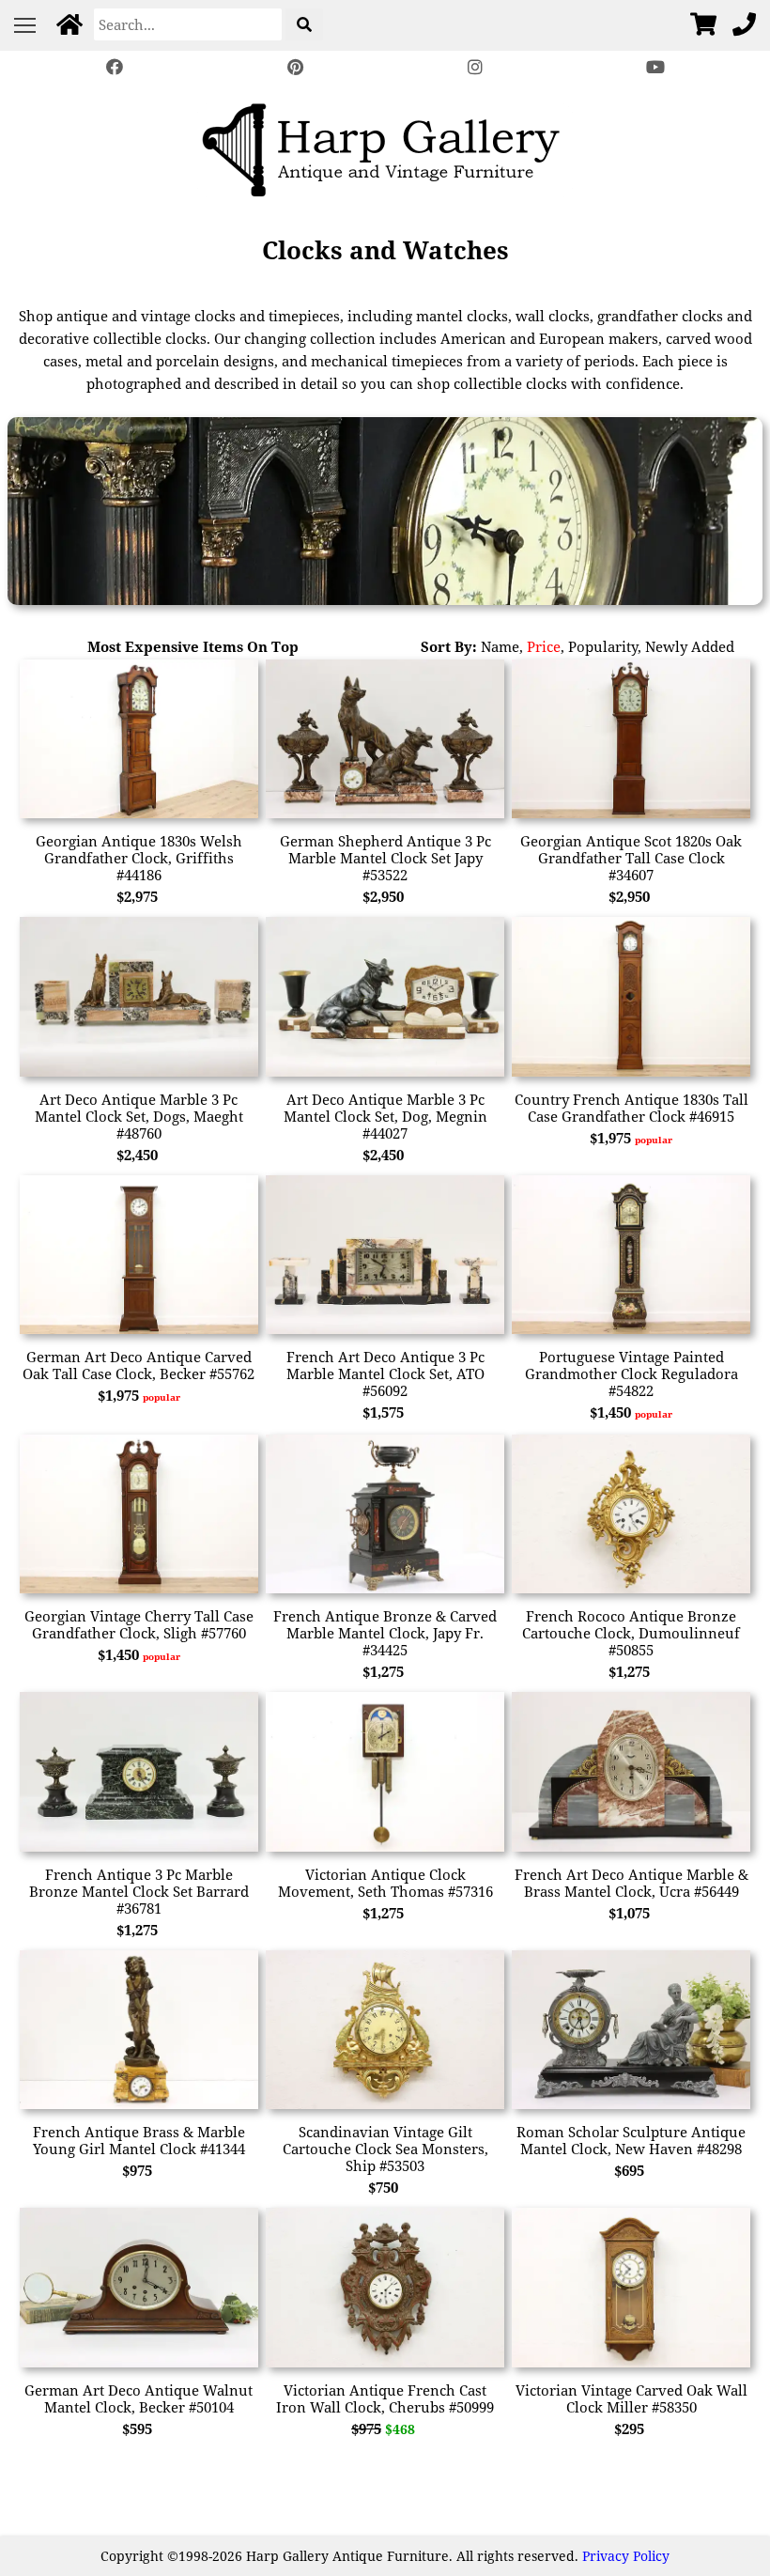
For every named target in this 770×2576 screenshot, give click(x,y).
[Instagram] (475, 67)
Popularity (603, 646)
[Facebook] (115, 67)
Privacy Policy (626, 2556)
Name (500, 646)
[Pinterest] (295, 67)
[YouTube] (655, 67)
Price (544, 646)
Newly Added (690, 646)
